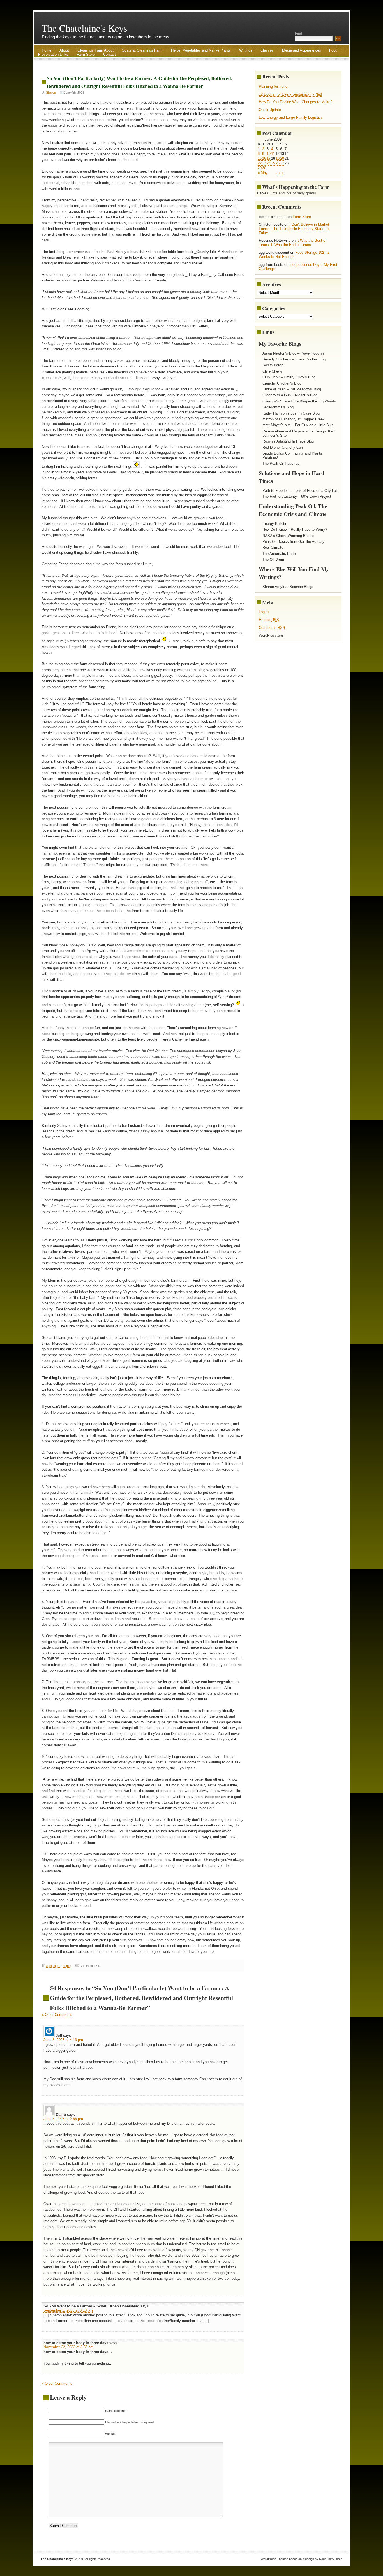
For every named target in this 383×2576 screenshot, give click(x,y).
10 (269, 154)
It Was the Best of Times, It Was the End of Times (293, 243)
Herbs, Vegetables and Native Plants (201, 50)
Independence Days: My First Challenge (298, 267)
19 (278, 158)
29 (260, 168)
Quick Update (270, 110)
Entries (269, 620)
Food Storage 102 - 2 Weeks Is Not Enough (294, 255)
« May (263, 173)
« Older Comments (57, 2015)
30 (264, 168)
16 (264, 158)
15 (260, 158)
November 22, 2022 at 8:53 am (69, 2347)
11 (273, 154)
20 (282, 158)
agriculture (53, 1966)
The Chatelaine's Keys (84, 28)
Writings (246, 50)
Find (298, 33)
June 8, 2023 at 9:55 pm (63, 2119)
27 (282, 163)
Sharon (51, 92)
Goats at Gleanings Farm (142, 50)
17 (269, 158)
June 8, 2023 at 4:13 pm (63, 2040)
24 (269, 163)
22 (260, 163)
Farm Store (86, 54)
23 (264, 163)
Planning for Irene (273, 86)
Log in (264, 612)
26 (278, 163)
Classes (267, 50)
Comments (272, 628)
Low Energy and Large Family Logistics (291, 117)
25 (273, 163)
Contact (109, 54)
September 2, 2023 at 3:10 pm (68, 2310)
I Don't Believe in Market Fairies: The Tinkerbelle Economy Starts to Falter (294, 229)
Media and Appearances (302, 50)
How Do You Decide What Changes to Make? (296, 102)
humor (67, 1966)
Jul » (280, 173)
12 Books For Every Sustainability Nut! (290, 94)
